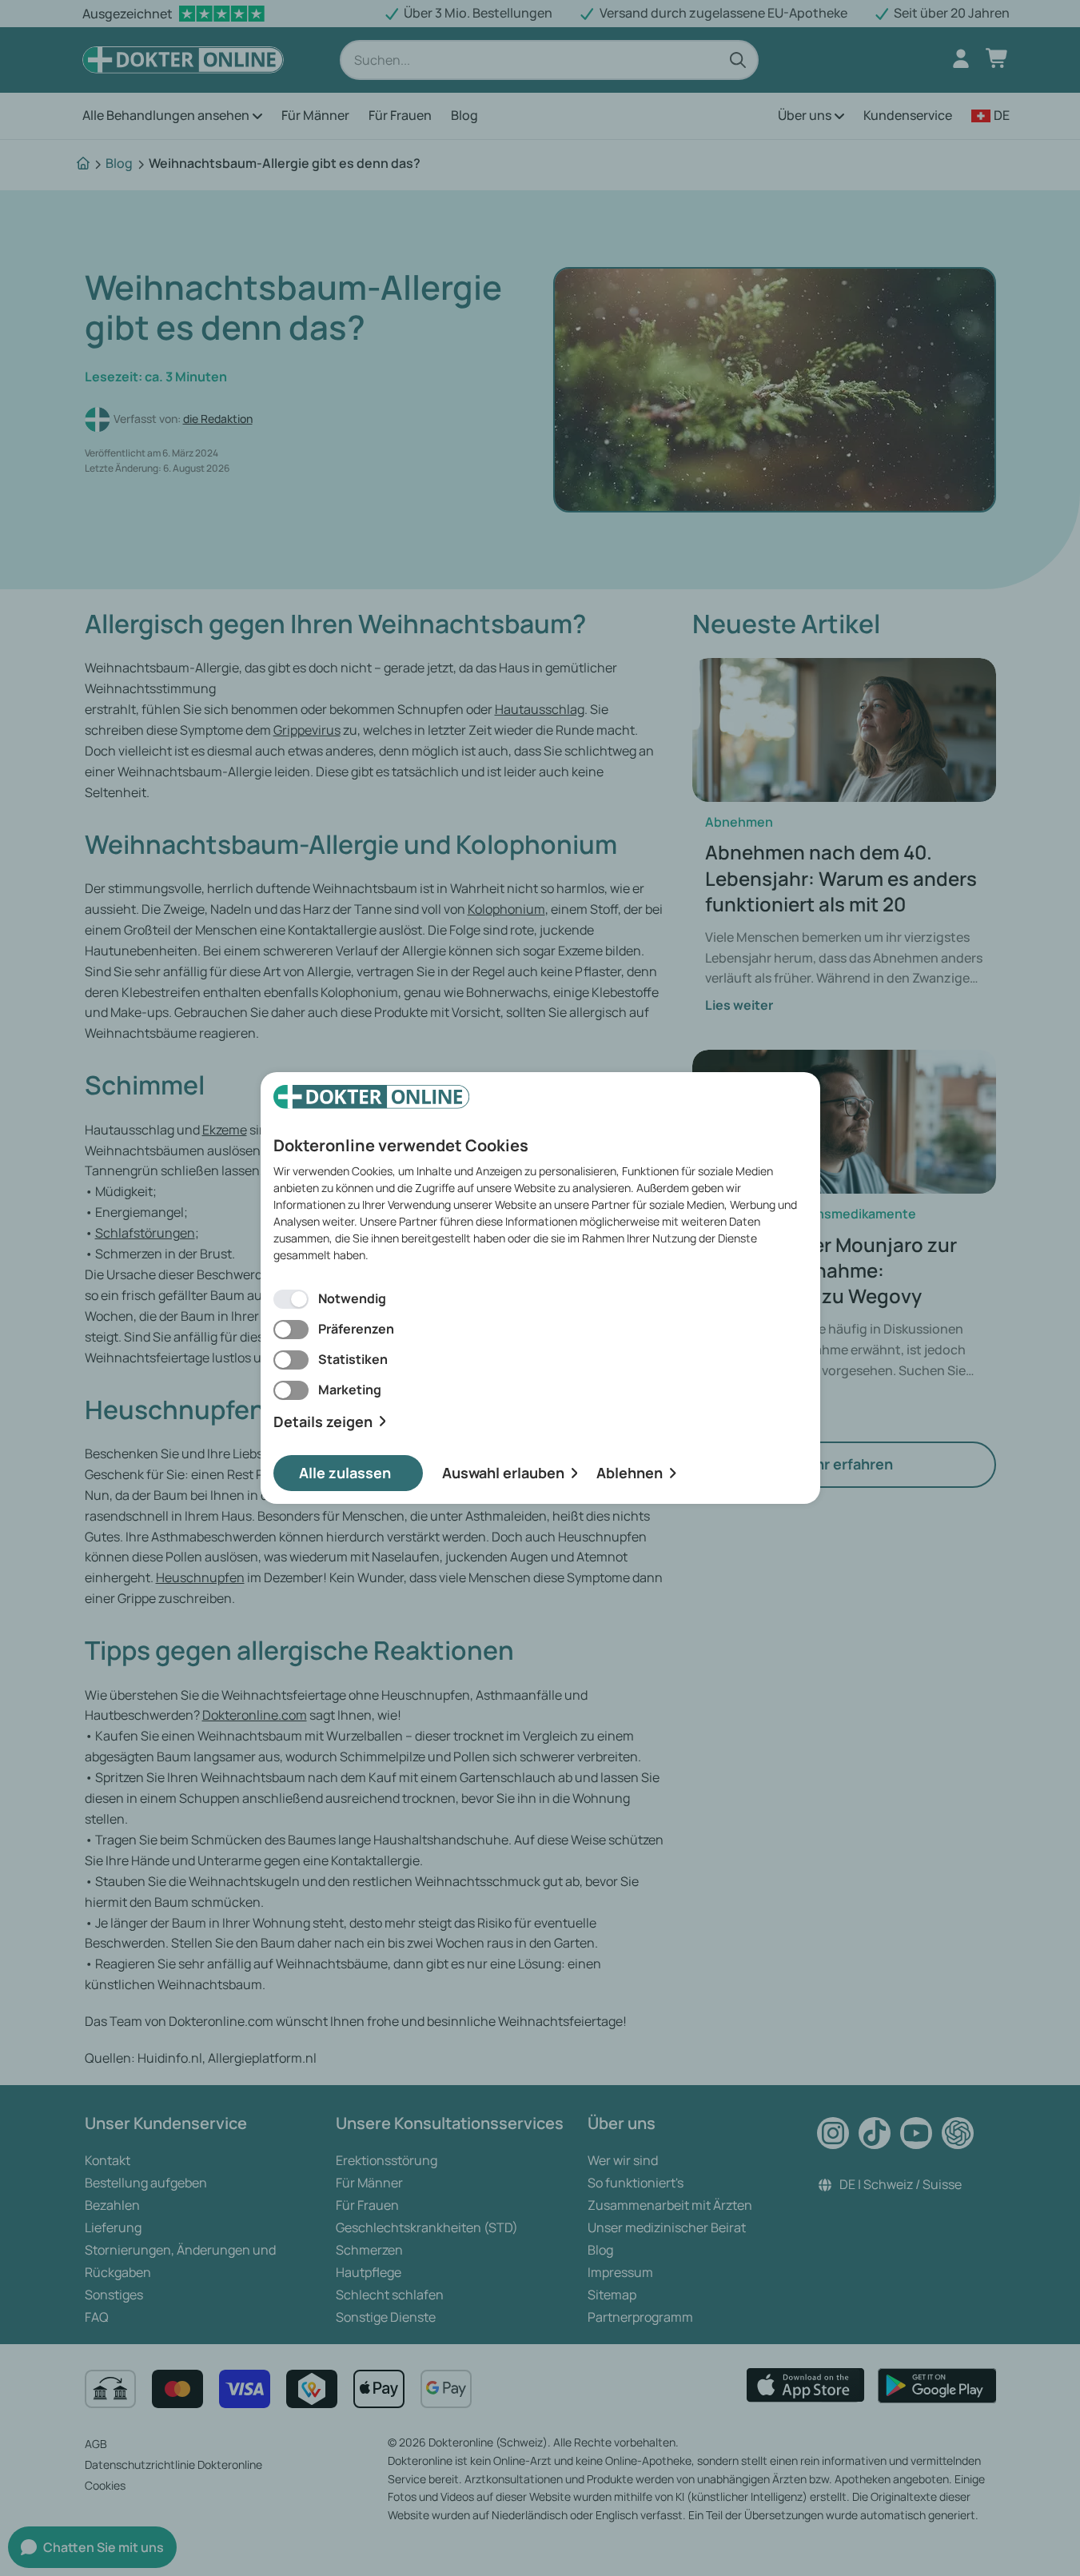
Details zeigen (323, 1422)
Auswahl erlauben (503, 1473)
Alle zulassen (345, 1473)
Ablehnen (630, 1473)
